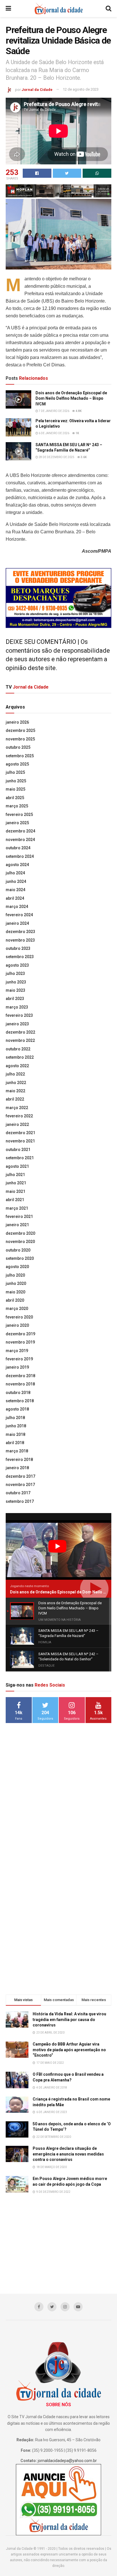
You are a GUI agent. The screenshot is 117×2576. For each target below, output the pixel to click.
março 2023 (17, 1007)
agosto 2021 (17, 1166)
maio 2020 (15, 1292)
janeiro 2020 (17, 1325)
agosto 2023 (17, 965)
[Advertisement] (58, 1817)
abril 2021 (15, 1200)
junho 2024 (16, 881)
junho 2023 (16, 982)
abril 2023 (15, 999)
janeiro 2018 (17, 1468)
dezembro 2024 (20, 831)
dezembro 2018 (20, 1376)
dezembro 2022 (20, 1032)
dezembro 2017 (20, 1476)
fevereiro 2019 (19, 1359)
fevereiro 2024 (19, 915)
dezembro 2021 (20, 1133)
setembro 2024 (20, 856)
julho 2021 (15, 1175)
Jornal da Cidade (37, 89)
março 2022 (17, 1108)
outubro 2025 (18, 747)
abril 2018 (15, 1443)
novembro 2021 (20, 1141)
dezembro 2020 (20, 1233)
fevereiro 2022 (19, 1116)
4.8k (78, 411)
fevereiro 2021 (19, 1216)
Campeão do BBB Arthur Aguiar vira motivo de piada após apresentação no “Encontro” (69, 2050)
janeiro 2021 (17, 1225)
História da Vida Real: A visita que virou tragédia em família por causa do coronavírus (69, 2019)
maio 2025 (15, 789)
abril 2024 (15, 898)
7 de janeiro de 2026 (54, 411)
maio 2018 (15, 1434)
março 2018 (17, 1451)
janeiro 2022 (17, 1124)
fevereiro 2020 (19, 1317)
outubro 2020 (18, 1250)
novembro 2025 (20, 739)
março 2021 (17, 1208)
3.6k (83, 457)
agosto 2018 (17, 1409)
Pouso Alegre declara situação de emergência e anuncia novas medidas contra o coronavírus (68, 2154)
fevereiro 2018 (19, 1460)
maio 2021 (15, 1191)
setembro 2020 (20, 1258)
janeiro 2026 (17, 722)
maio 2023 (15, 990)
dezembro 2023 (20, 932)
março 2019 (17, 1351)
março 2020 (17, 1309)
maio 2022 (15, 1091)
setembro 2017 (20, 1501)
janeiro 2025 (17, 823)
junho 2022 (16, 1083)
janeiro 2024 (17, 923)
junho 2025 (16, 781)
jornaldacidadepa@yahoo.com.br (67, 2461)
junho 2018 (16, 1426)
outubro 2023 (18, 948)
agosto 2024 (17, 865)
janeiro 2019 (17, 1367)
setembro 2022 (20, 1057)
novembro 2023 (20, 940)
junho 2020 (16, 1283)
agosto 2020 (17, 1267)
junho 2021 (16, 1183)
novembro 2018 (20, 1384)
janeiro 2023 (17, 1024)
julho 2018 (15, 1418)
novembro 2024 (20, 840)
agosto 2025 (17, 764)
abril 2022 (15, 1099)
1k (77, 433)
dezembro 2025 (20, 730)
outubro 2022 (18, 1049)
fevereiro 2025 (19, 815)
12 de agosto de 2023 (81, 89)
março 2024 (17, 907)
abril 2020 (15, 1300)
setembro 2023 (20, 957)
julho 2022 (15, 1074)
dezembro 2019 (20, 1334)
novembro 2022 (20, 1040)
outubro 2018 (18, 1393)
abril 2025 (15, 798)
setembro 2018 (20, 1401)
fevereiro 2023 (19, 1015)
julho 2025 (15, 772)
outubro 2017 (18, 1493)
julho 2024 (15, 873)
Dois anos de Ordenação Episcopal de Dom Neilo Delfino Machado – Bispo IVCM (71, 398)
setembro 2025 (20, 756)
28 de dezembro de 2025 (56, 457)
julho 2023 (15, 973)
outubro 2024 (18, 848)
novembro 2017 (20, 1485)
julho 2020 (15, 1275)
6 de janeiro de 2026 (54, 433)
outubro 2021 (18, 1150)
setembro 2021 (20, 1158)
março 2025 (17, 806)
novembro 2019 (20, 1342)
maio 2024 (15, 890)
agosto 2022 (17, 1066)
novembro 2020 (20, 1242)
